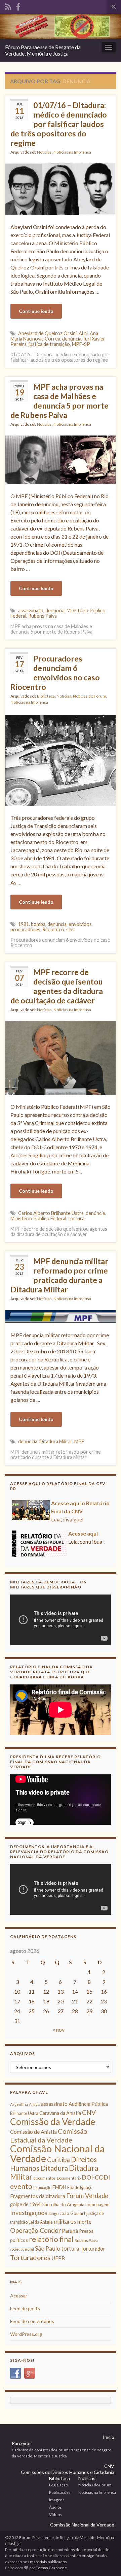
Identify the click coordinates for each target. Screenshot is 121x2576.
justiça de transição (49, 344)
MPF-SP (81, 344)
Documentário (69, 2178)
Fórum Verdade (87, 2196)
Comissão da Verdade (53, 2121)
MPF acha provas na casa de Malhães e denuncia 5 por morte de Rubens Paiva (59, 401)
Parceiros (22, 2443)
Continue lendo (36, 311)
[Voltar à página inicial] (61, 26)
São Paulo (48, 2248)
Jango (53, 2213)
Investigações (29, 2213)
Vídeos (55, 2515)
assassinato (31, 610)
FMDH (59, 2187)
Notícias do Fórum (90, 696)
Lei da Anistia (41, 2222)
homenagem (97, 2204)
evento (21, 2186)
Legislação (58, 2485)
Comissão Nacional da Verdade (57, 2153)
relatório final (51, 2239)
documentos (45, 2178)
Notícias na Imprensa (72, 152)
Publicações (60, 2492)
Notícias (44, 152)
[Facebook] (18, 6)
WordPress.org (26, 2334)
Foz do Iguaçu (80, 2187)
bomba (38, 924)
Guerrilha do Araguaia (63, 2204)
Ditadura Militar (56, 1441)
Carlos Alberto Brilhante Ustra (51, 1213)
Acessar (19, 2296)
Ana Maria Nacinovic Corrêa (54, 336)
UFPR (58, 2258)
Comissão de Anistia (33, 2132)
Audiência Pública (88, 2104)
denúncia (72, 339)
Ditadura (54, 2168)
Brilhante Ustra (24, 2113)
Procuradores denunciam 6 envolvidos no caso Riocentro (55, 673)
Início (109, 2437)
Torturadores (30, 2257)
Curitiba (58, 2160)
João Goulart (72, 2213)
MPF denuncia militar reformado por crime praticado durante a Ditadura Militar (59, 1275)
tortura (76, 1218)
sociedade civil (22, 2249)
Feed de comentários (32, 2321)
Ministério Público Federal (38, 1218)
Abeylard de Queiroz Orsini (47, 333)
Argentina (19, 2104)
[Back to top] (106, 2561)
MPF (79, 1441)
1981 (24, 924)
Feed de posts (25, 2308)
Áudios (55, 2507)
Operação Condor (35, 2230)
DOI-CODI (96, 2177)
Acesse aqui (83, 1533)
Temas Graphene (51, 2568)
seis (70, 929)
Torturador (93, 2249)
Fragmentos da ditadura (38, 2196)
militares (65, 2221)
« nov (59, 2030)
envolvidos (80, 924)
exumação (42, 2187)
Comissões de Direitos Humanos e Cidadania (68, 2472)
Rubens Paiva (43, 616)
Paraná (70, 2231)
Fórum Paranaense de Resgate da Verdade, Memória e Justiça (43, 50)
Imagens (57, 2500)
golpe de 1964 (25, 2204)
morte (84, 2222)
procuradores (25, 929)
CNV (89, 2112)
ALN (83, 333)
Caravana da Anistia (60, 2113)
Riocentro (53, 929)
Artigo (34, 2104)
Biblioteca (46, 696)
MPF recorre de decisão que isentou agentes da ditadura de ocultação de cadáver (57, 986)
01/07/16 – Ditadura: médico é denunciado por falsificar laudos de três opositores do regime (59, 124)
